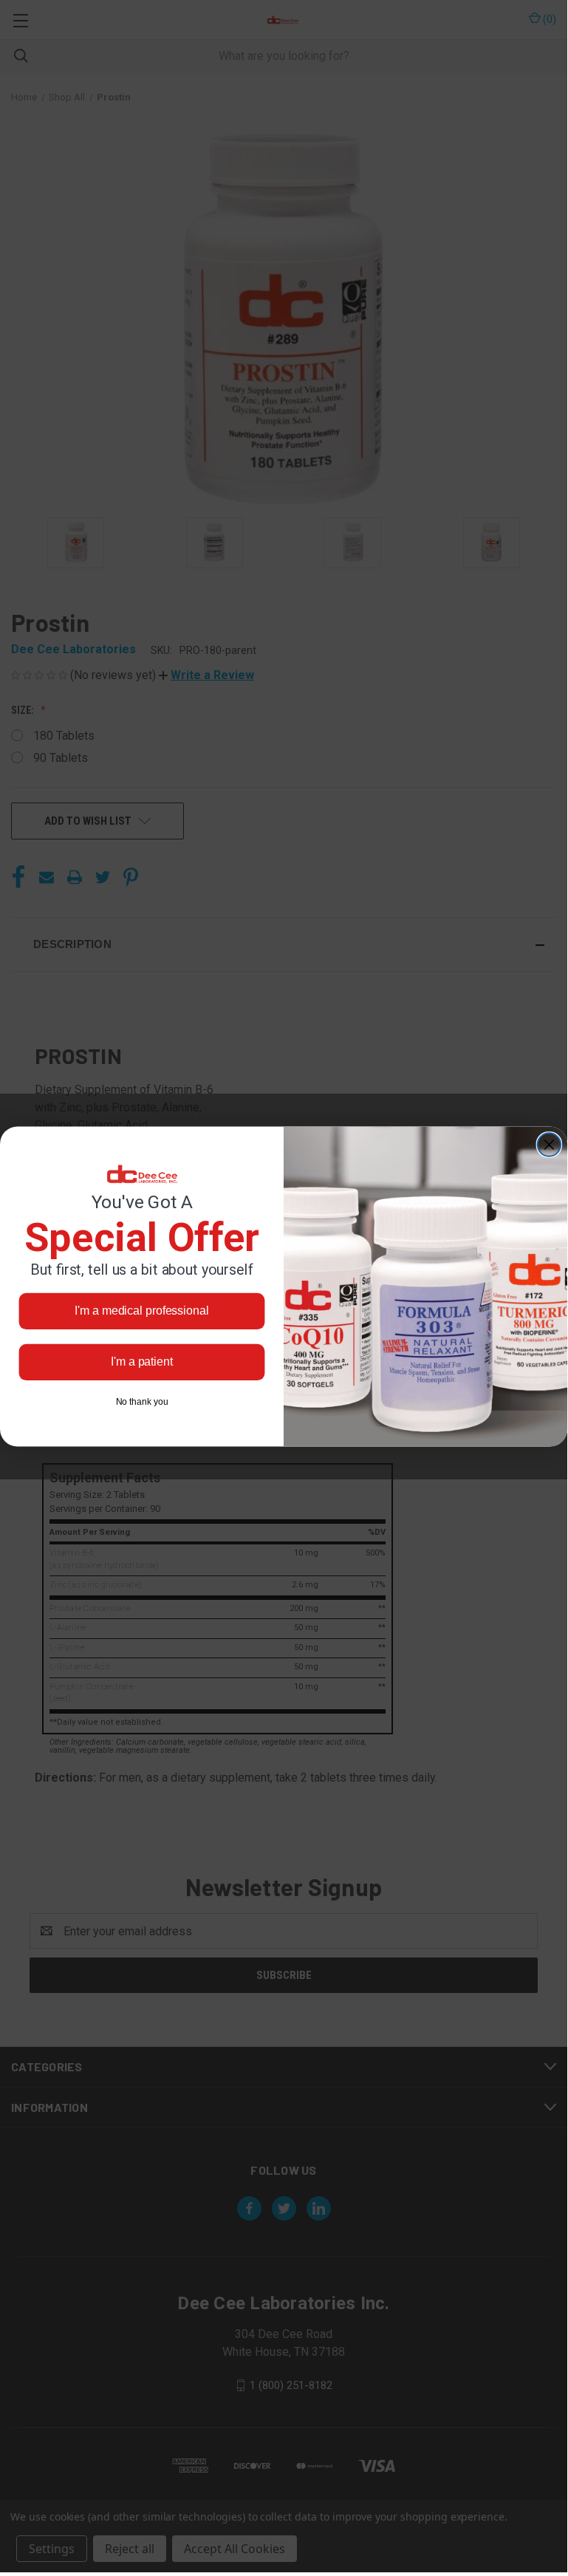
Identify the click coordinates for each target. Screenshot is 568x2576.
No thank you (142, 1402)
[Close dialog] (550, 1145)
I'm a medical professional (141, 1311)
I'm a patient (142, 1362)
